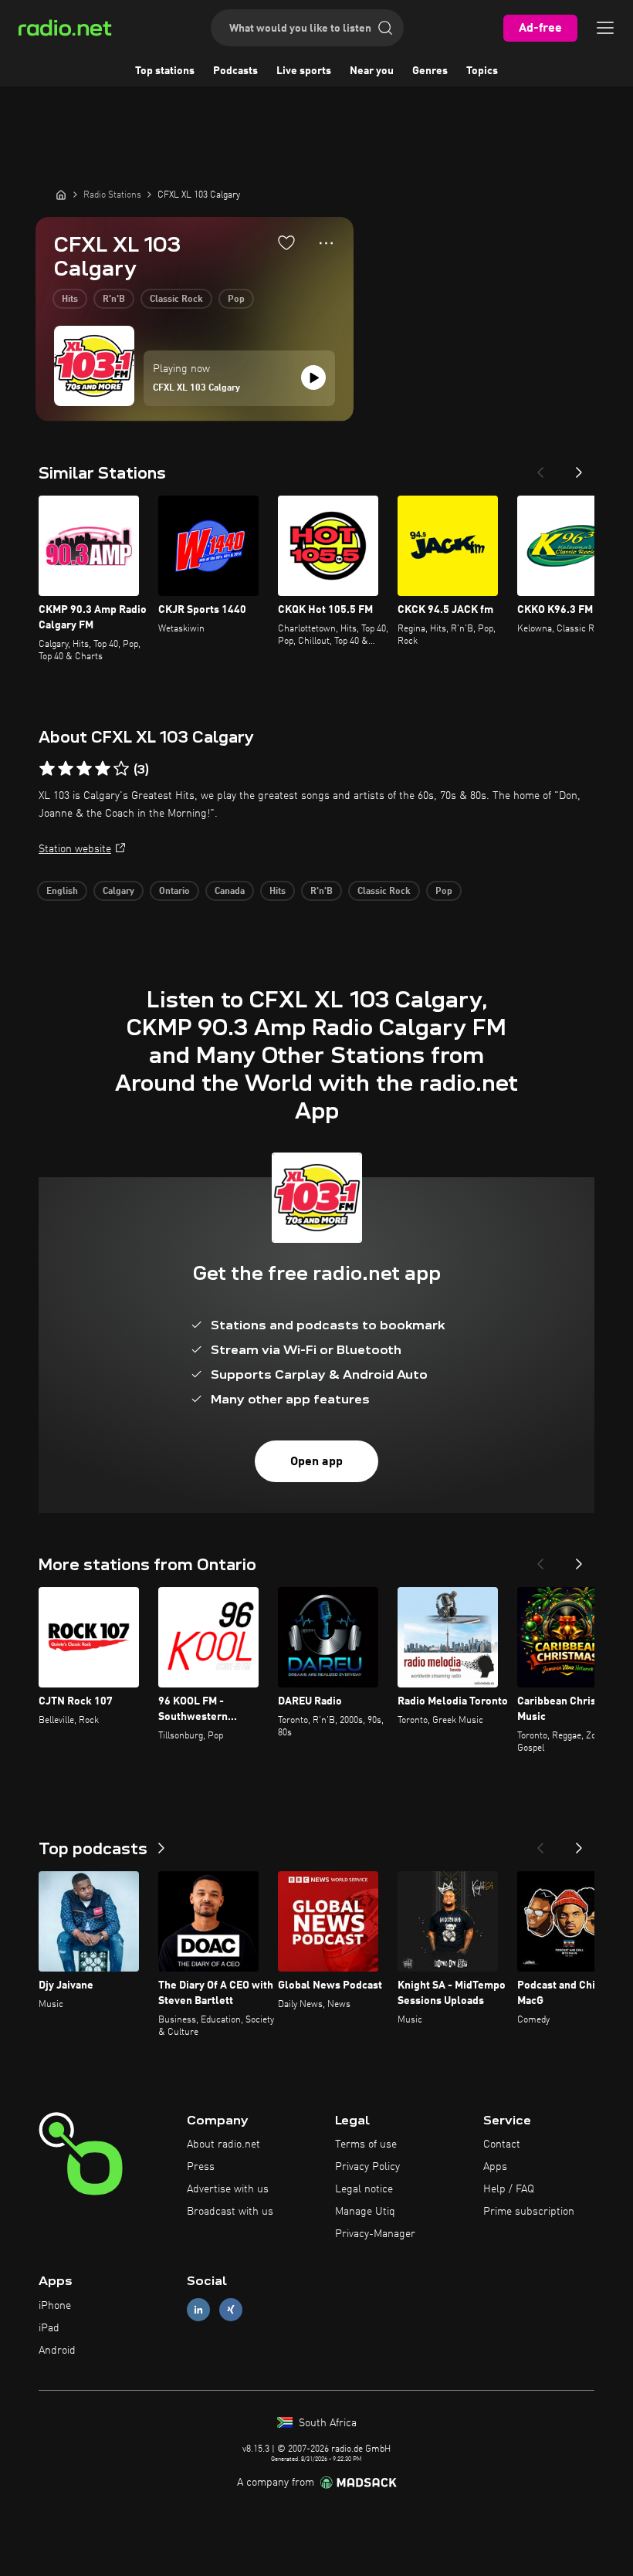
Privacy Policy (367, 2167)
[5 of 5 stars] (121, 769)
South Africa (326, 2423)
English (62, 892)
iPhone (55, 2306)
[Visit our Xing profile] (231, 2310)
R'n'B (114, 300)
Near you (372, 71)
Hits (70, 300)
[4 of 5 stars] (103, 769)
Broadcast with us (230, 2212)
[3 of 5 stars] (84, 769)
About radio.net (223, 2144)
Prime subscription (529, 2212)
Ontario (174, 892)
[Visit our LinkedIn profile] (198, 2310)
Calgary (118, 892)
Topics (482, 71)
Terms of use (366, 2144)
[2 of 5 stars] (66, 769)
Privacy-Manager (375, 2234)
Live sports (304, 71)
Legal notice (364, 2189)
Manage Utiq (365, 2212)
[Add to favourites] (286, 242)
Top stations (165, 71)
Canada (230, 892)
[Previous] (540, 468)
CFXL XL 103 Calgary (196, 388)
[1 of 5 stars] (47, 769)
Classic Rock (176, 300)
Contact (502, 2144)
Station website (75, 849)
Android (57, 2351)
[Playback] (313, 377)
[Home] (61, 195)
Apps (495, 2167)
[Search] (385, 28)
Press (201, 2167)
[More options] (326, 243)
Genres (430, 71)
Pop (236, 300)
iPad (49, 2328)
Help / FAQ (509, 2189)
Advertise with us (228, 2189)
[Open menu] (605, 28)
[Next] (579, 468)
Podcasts (235, 71)
